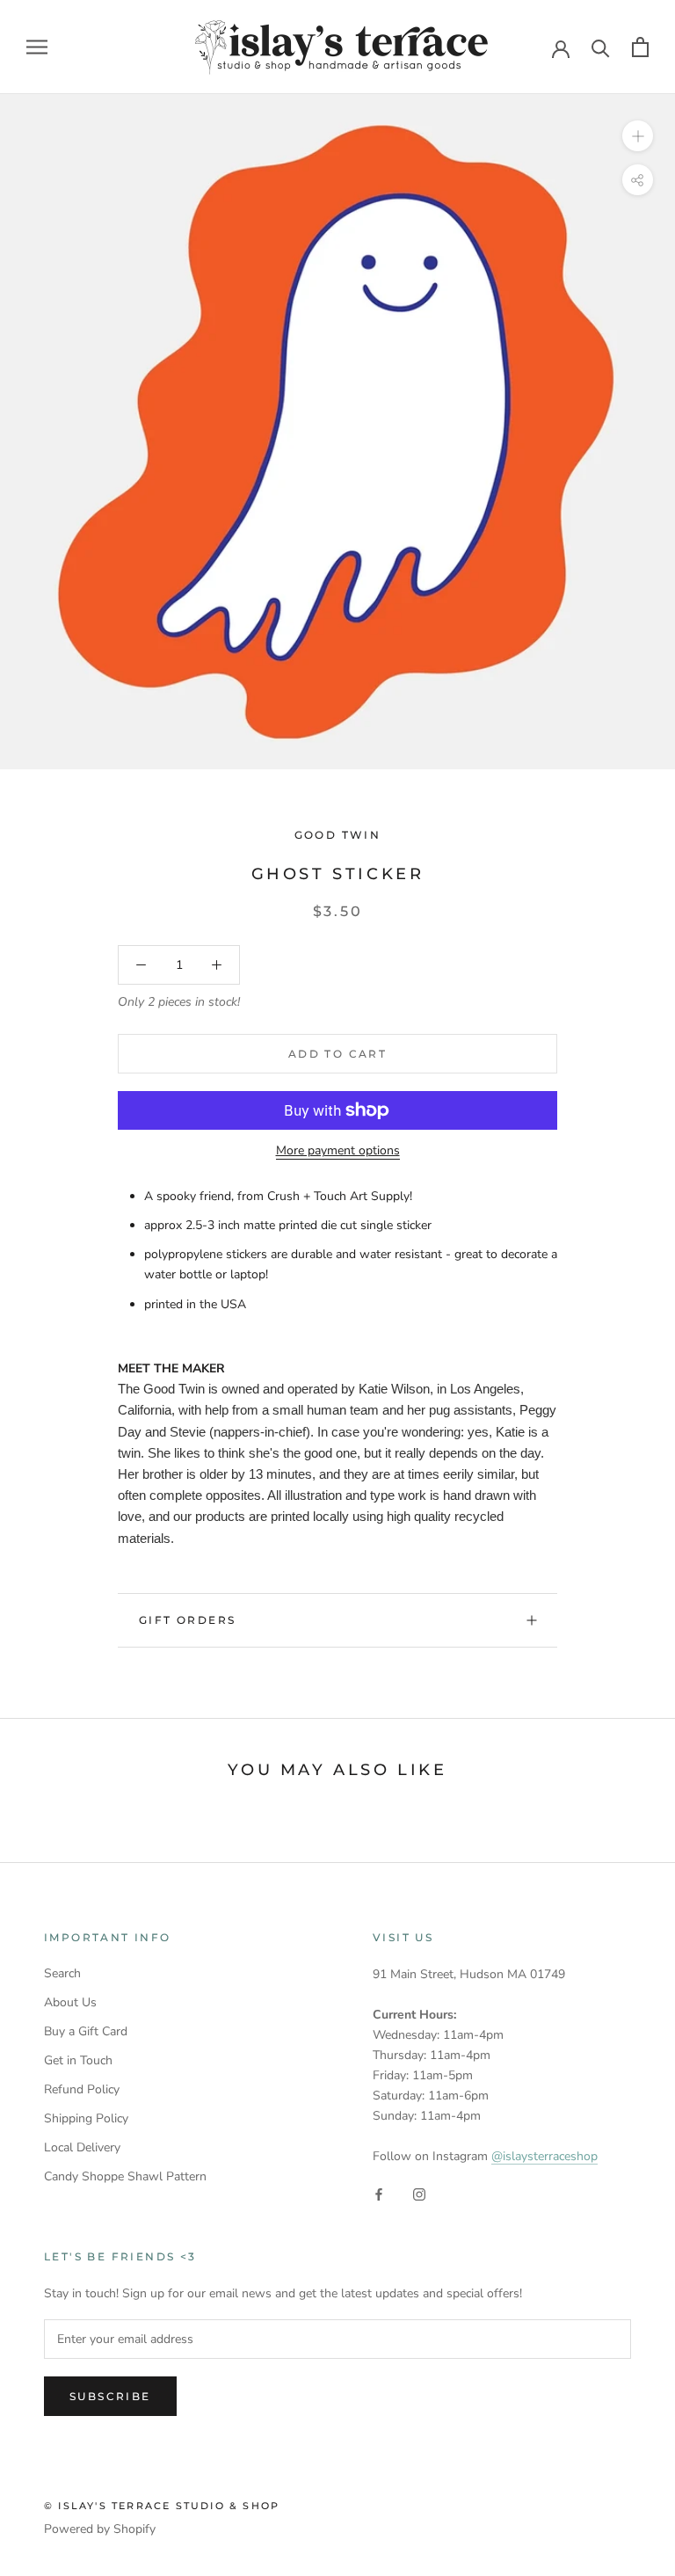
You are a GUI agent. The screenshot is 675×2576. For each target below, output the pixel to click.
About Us (70, 2002)
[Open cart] (640, 47)
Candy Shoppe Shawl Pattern (125, 2176)
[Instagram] (419, 2194)
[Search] (601, 47)
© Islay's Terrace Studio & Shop (162, 2506)
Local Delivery (82, 2147)
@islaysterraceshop (544, 2156)
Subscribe (110, 2396)
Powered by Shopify (100, 2529)
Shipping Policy (86, 2118)
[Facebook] (379, 2194)
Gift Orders (187, 1620)
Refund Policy (82, 2089)
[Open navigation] (37, 47)
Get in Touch (78, 2060)
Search (62, 1973)
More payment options (338, 1150)
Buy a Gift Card (86, 2031)
